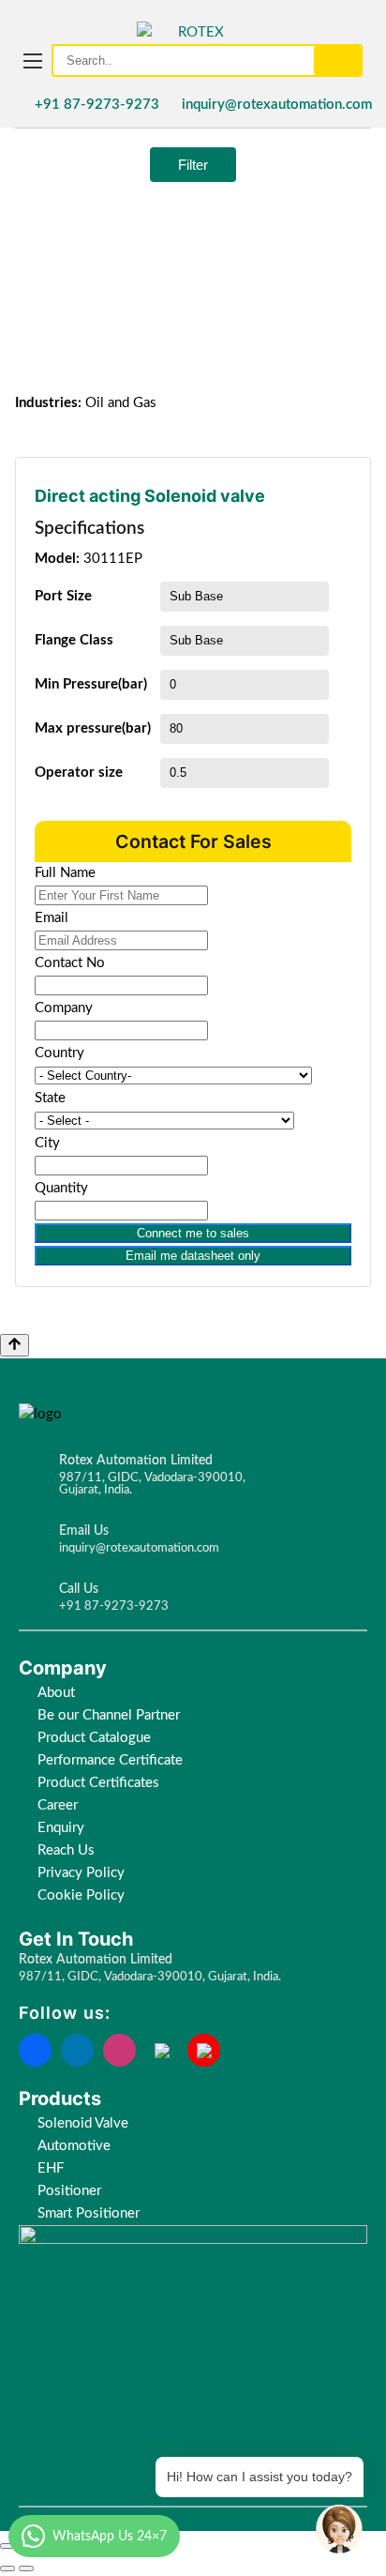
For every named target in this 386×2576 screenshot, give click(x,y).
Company (64, 1008)
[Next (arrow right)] (26, 2568)
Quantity (61, 1188)
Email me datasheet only (193, 1256)
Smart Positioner (89, 2213)
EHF (51, 2168)
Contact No (70, 963)
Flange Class (74, 640)
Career (58, 1805)
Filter (193, 165)
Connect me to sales (193, 1233)
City (47, 1143)
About (56, 1693)
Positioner (69, 2191)
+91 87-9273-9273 (97, 105)
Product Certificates (98, 1783)
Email (52, 918)
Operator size (79, 773)
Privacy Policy (81, 1873)
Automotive (74, 2146)
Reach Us (66, 1850)
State (50, 1098)
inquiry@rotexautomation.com (277, 105)
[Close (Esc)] (7, 2546)
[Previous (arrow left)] (7, 2568)
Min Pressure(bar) (91, 684)
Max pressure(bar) (93, 728)
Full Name (65, 873)
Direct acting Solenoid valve (150, 496)
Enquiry (61, 1828)
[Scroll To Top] (15, 1345)
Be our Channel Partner (109, 1715)
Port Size (63, 596)
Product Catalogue (94, 1738)
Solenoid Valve (83, 2123)
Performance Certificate (110, 1760)
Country (59, 1053)
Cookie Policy (83, 1895)
